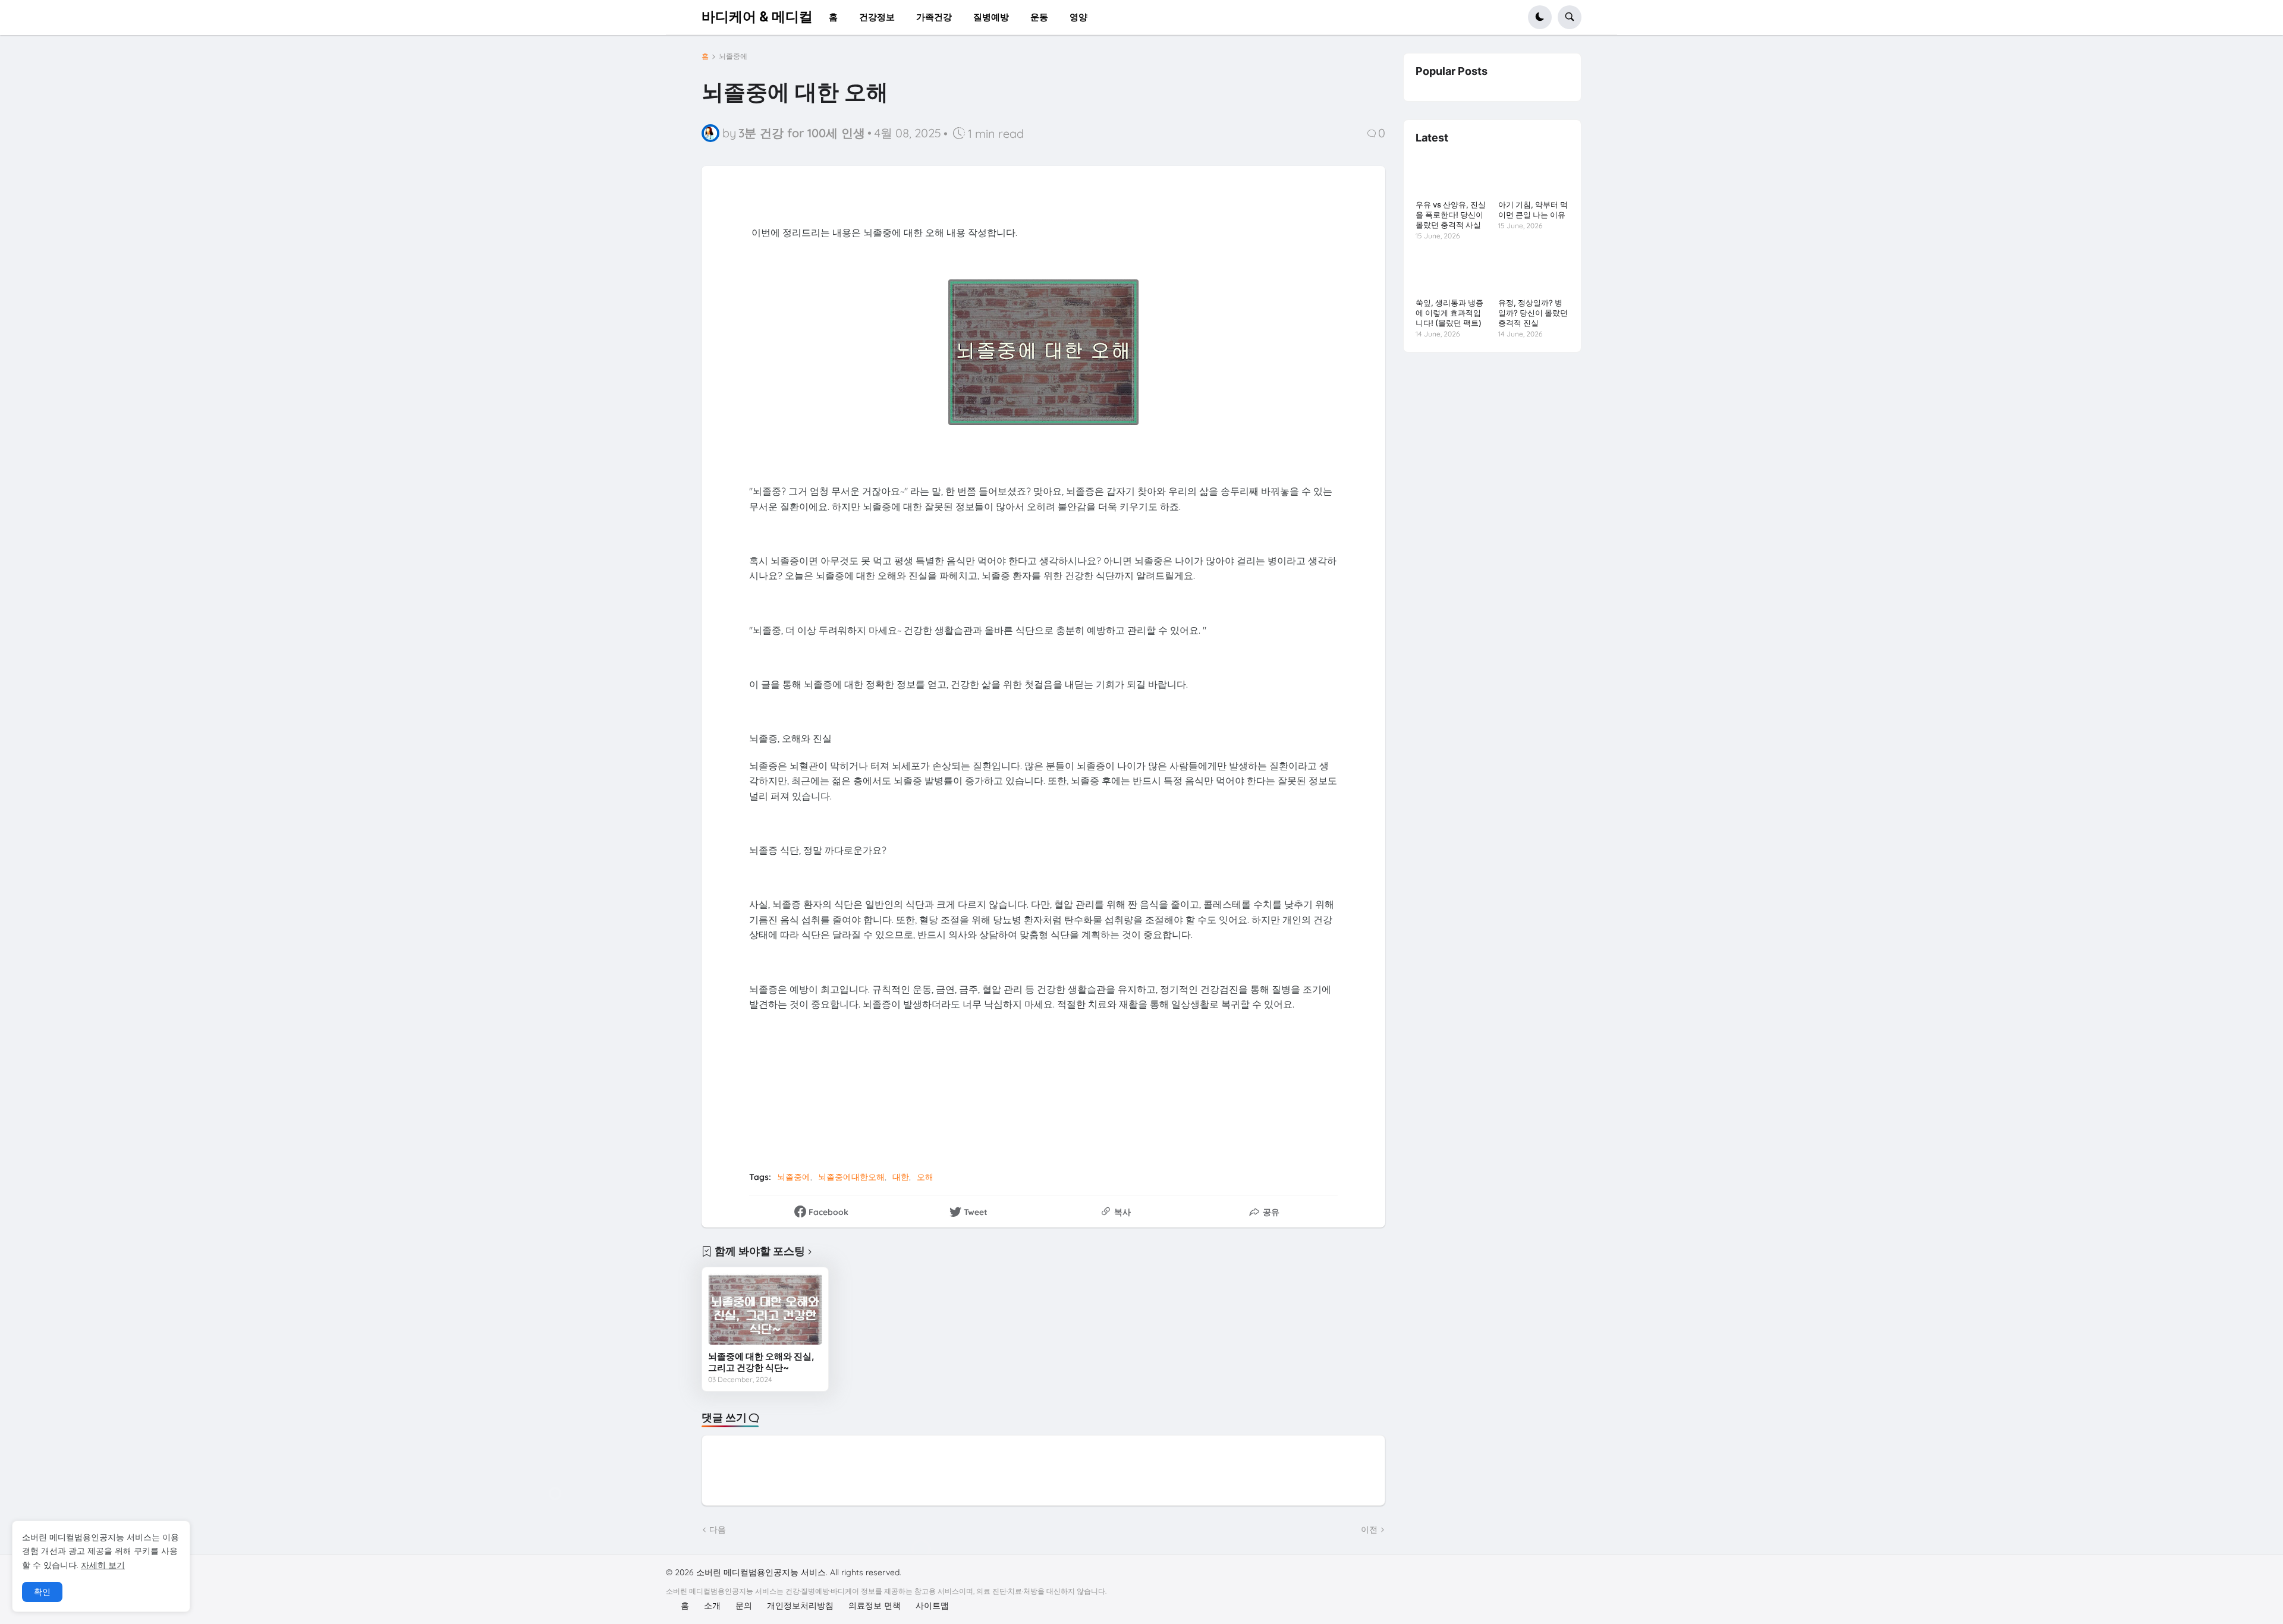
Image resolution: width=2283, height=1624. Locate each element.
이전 (1369, 1529)
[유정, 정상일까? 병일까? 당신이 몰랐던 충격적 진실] (1534, 273)
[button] (1540, 17)
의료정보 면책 (875, 1606)
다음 (718, 1529)
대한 (901, 1177)
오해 (925, 1177)
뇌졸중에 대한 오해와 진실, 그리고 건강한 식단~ (761, 1362)
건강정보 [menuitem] (877, 17)
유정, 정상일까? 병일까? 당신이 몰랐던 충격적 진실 (1533, 313)
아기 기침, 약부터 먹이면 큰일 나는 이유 (1533, 210)
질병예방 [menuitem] (991, 17)
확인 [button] (42, 1592)
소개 (712, 1606)
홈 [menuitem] (833, 17)
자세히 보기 (103, 1565)
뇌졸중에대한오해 (851, 1177)
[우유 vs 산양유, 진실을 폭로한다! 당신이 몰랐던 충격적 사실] (1451, 175)
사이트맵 (932, 1606)
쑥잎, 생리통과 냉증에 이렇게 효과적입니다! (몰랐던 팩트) (1449, 313)
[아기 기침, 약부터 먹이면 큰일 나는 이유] (1534, 175)
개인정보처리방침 (800, 1606)
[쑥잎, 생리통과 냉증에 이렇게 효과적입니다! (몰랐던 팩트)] (1451, 273)
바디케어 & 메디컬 (757, 17)
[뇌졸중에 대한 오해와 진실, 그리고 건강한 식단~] (765, 1309)
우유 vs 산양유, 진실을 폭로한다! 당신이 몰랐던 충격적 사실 (1451, 215)
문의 (744, 1606)
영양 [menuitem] (1078, 17)
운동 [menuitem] (1039, 17)
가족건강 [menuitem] (934, 17)
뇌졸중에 (733, 56)
